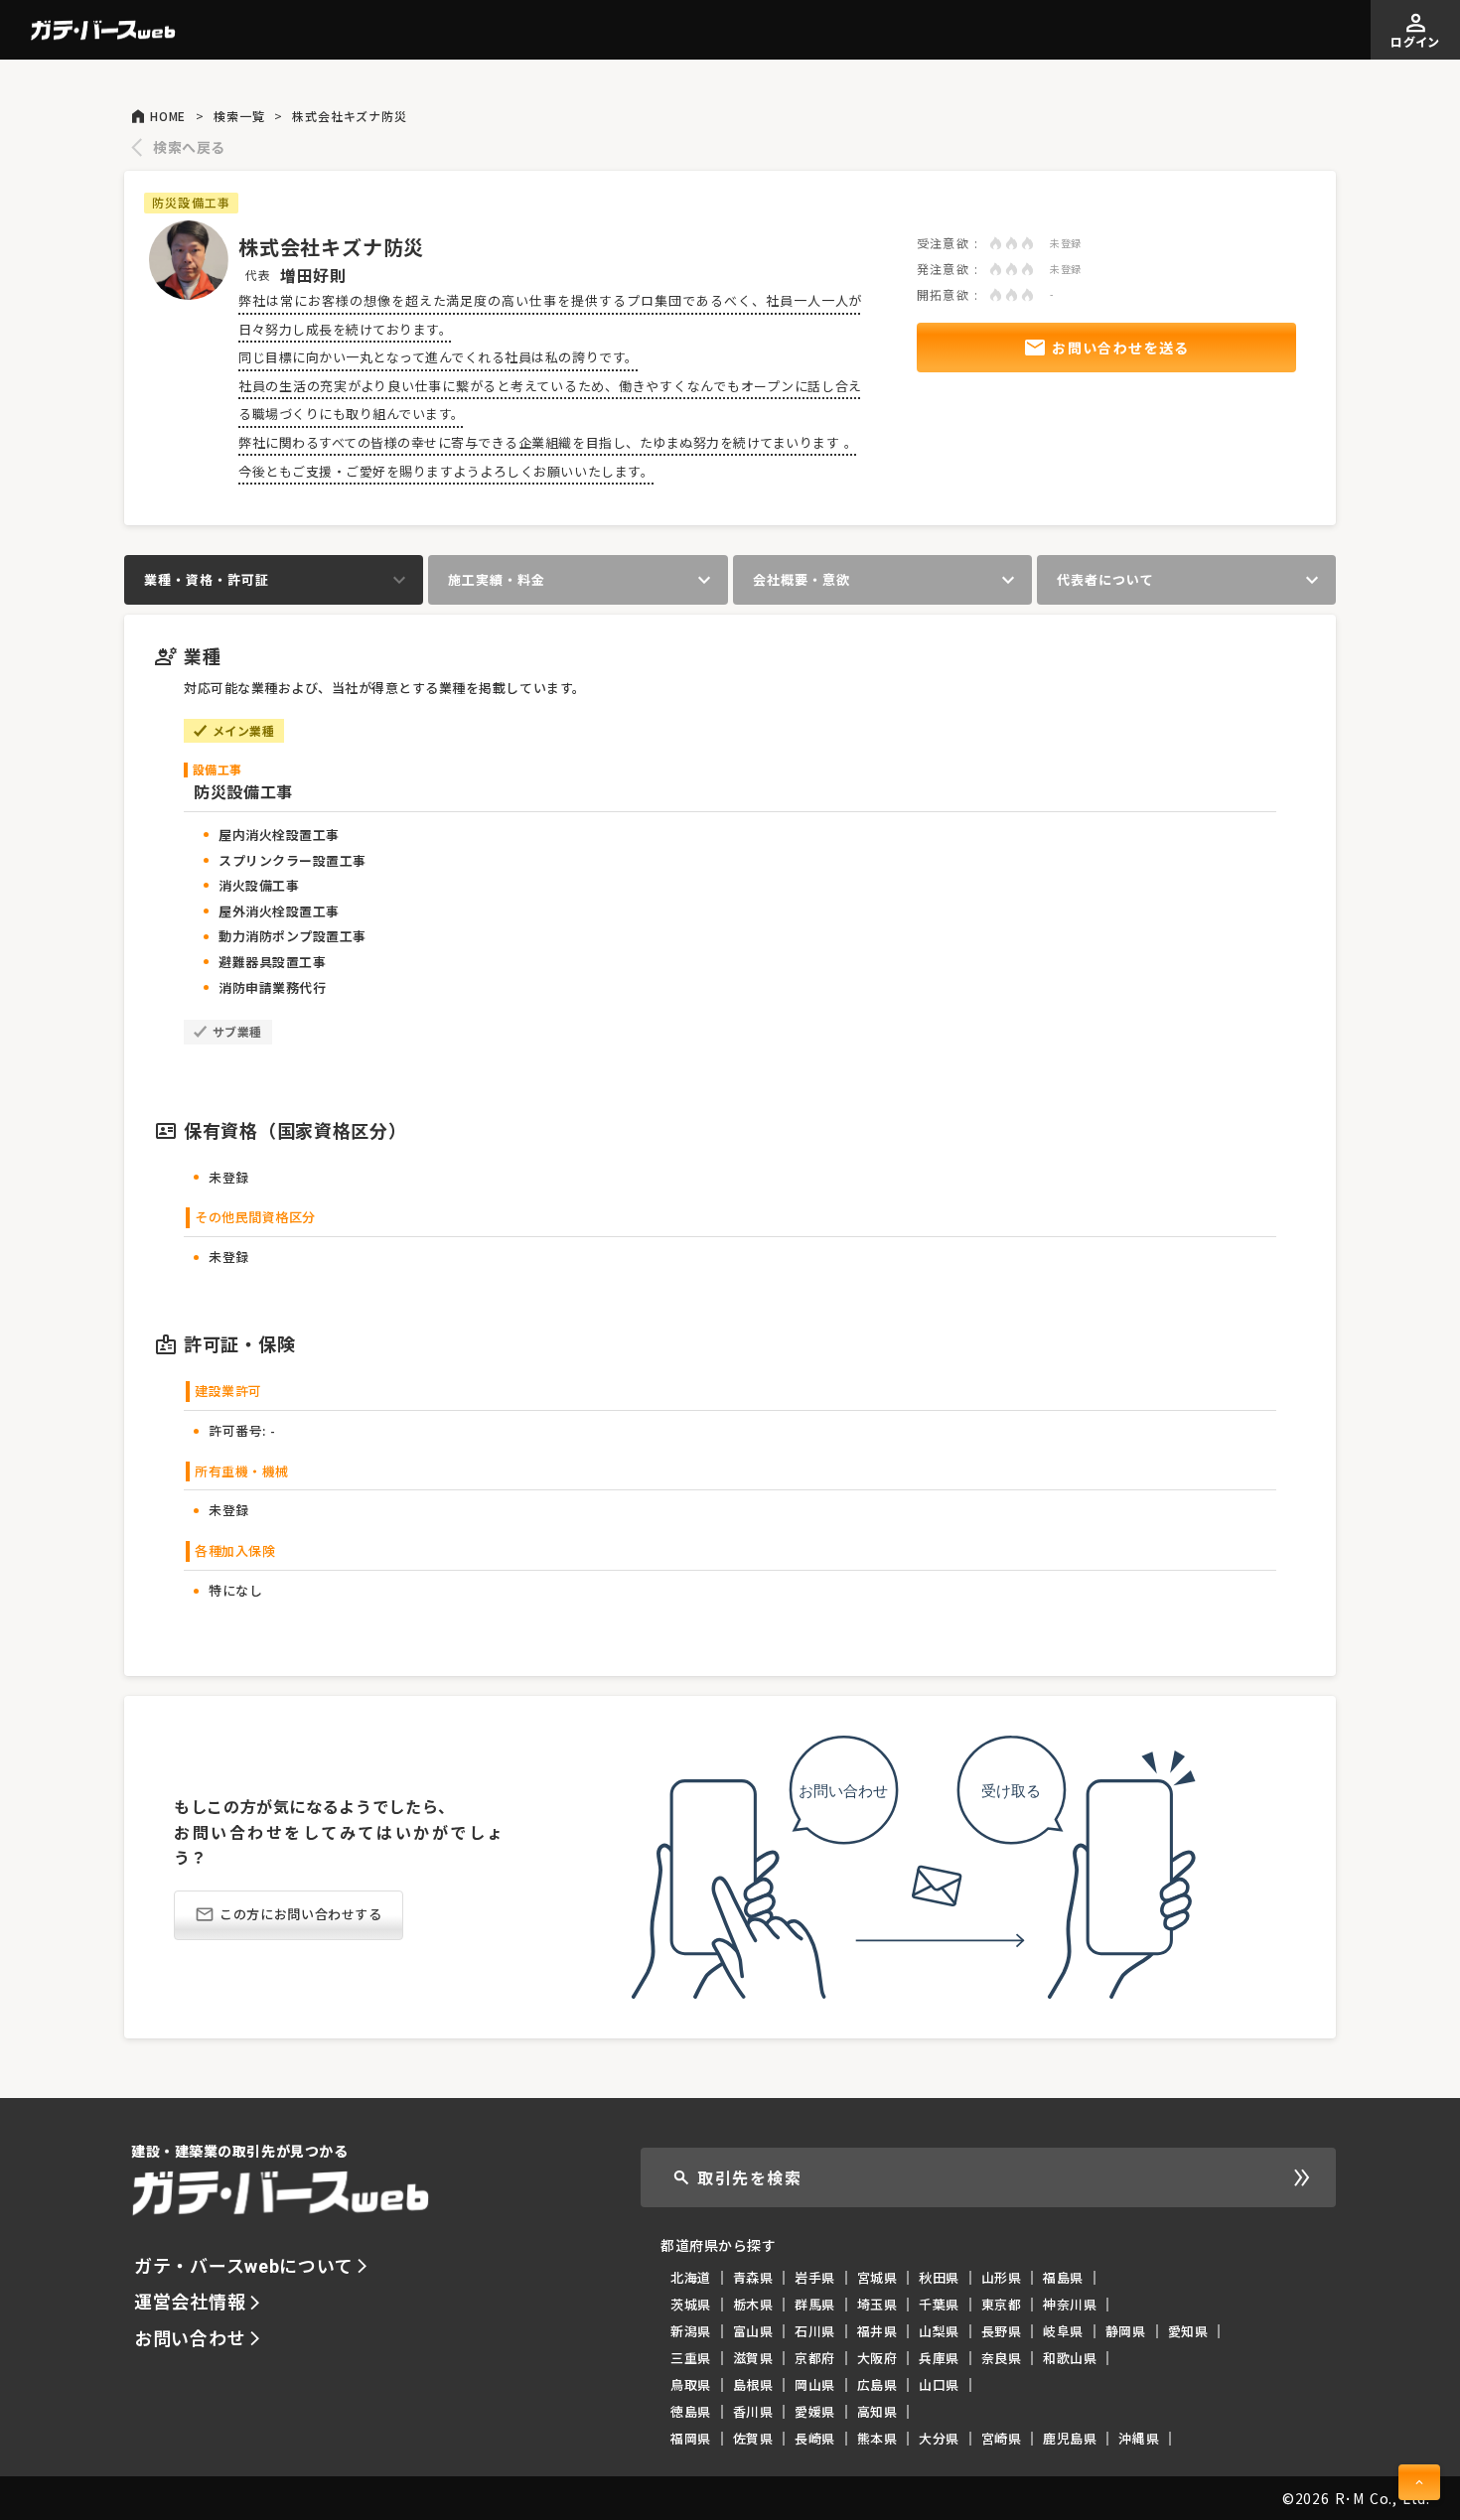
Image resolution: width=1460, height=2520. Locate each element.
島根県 (753, 2384)
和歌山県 (1070, 2358)
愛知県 (1188, 2331)
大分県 (939, 2438)
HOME (168, 116)
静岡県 (1126, 2331)
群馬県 (815, 2304)
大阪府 (877, 2358)
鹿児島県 (1070, 2438)
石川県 (815, 2331)
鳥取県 (691, 2384)
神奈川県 (1070, 2304)
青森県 (753, 2277)
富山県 (753, 2331)
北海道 (691, 2277)
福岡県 (691, 2438)
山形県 (1002, 2277)
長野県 (1002, 2331)
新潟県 (691, 2331)
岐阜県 (1063, 2331)
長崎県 (815, 2438)
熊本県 (877, 2438)
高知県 (877, 2411)
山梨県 (939, 2331)
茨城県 (691, 2304)
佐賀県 (753, 2438)
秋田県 (939, 2277)
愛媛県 (815, 2411)
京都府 (815, 2358)
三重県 (691, 2358)
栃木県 (753, 2304)
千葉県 (939, 2304)
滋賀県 (753, 2358)
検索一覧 (239, 116)
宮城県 (877, 2277)
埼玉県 (877, 2304)
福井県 (877, 2331)
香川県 (753, 2411)
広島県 (877, 2384)
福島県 (1063, 2277)
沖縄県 (1139, 2438)
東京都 (1002, 2304)
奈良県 (1002, 2358)
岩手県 (815, 2277)
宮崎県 (1002, 2438)
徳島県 (691, 2411)
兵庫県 (939, 2358)
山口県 (939, 2384)
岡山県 (815, 2384)
